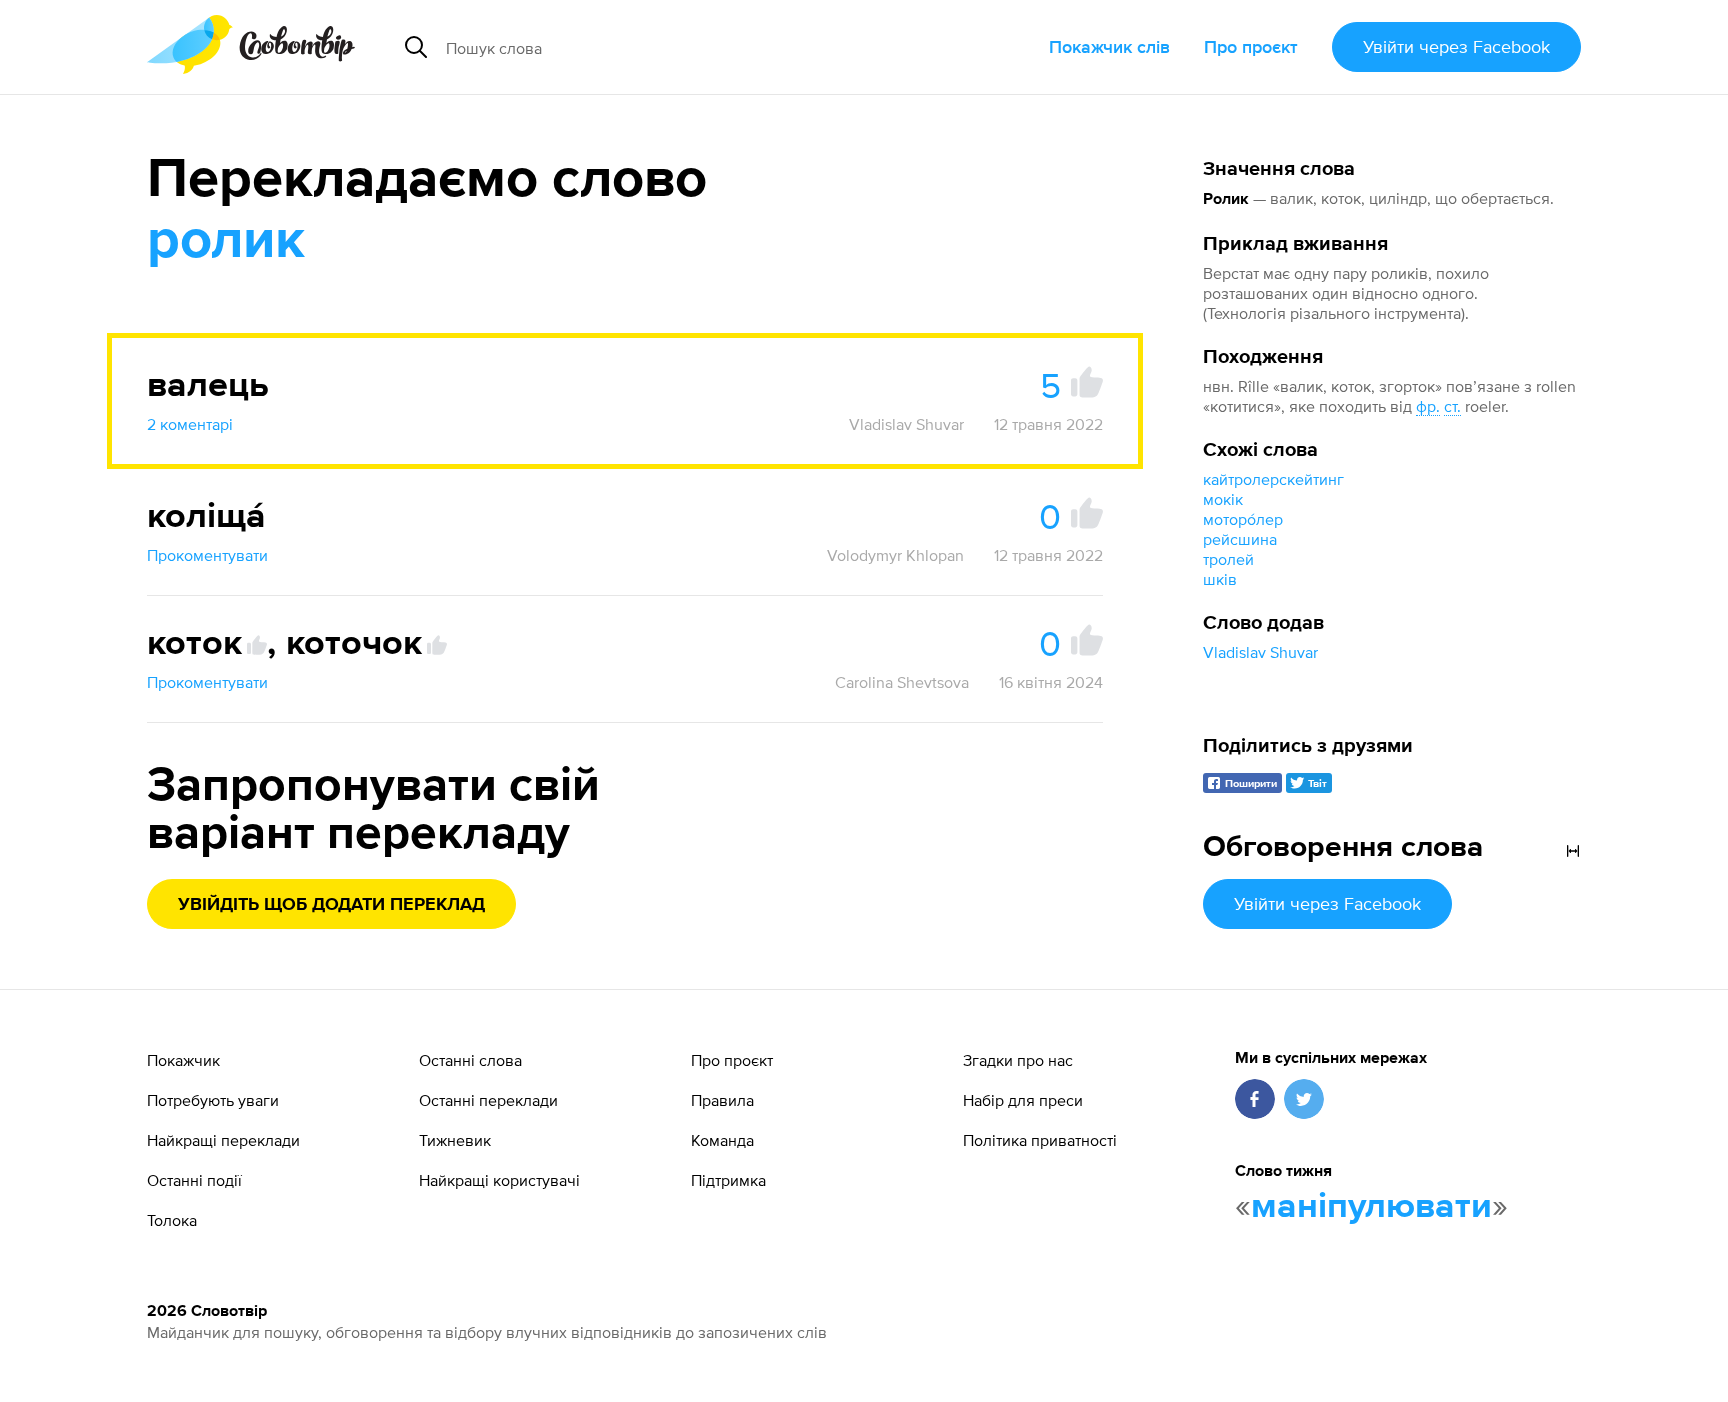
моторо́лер (1243, 519)
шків (1220, 579)
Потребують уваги (213, 1100)
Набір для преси (1023, 1100)
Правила (722, 1100)
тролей (1228, 559)
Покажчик (183, 1060)
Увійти (1456, 46)
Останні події (194, 1180)
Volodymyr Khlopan (895, 555)
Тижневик (455, 1140)
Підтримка (728, 1180)
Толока (172, 1220)
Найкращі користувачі (499, 1180)
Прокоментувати (207, 555)
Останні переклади (488, 1100)
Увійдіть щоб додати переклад (331, 905)
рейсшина (1240, 539)
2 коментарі (190, 424)
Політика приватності (1040, 1140)
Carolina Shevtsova (902, 682)
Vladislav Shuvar (1260, 652)
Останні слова (470, 1060)
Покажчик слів (1109, 46)
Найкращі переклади (223, 1140)
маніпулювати (1371, 1207)
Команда (722, 1140)
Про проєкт (1251, 46)
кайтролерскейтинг (1273, 479)
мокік (1223, 499)
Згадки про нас (1018, 1060)
